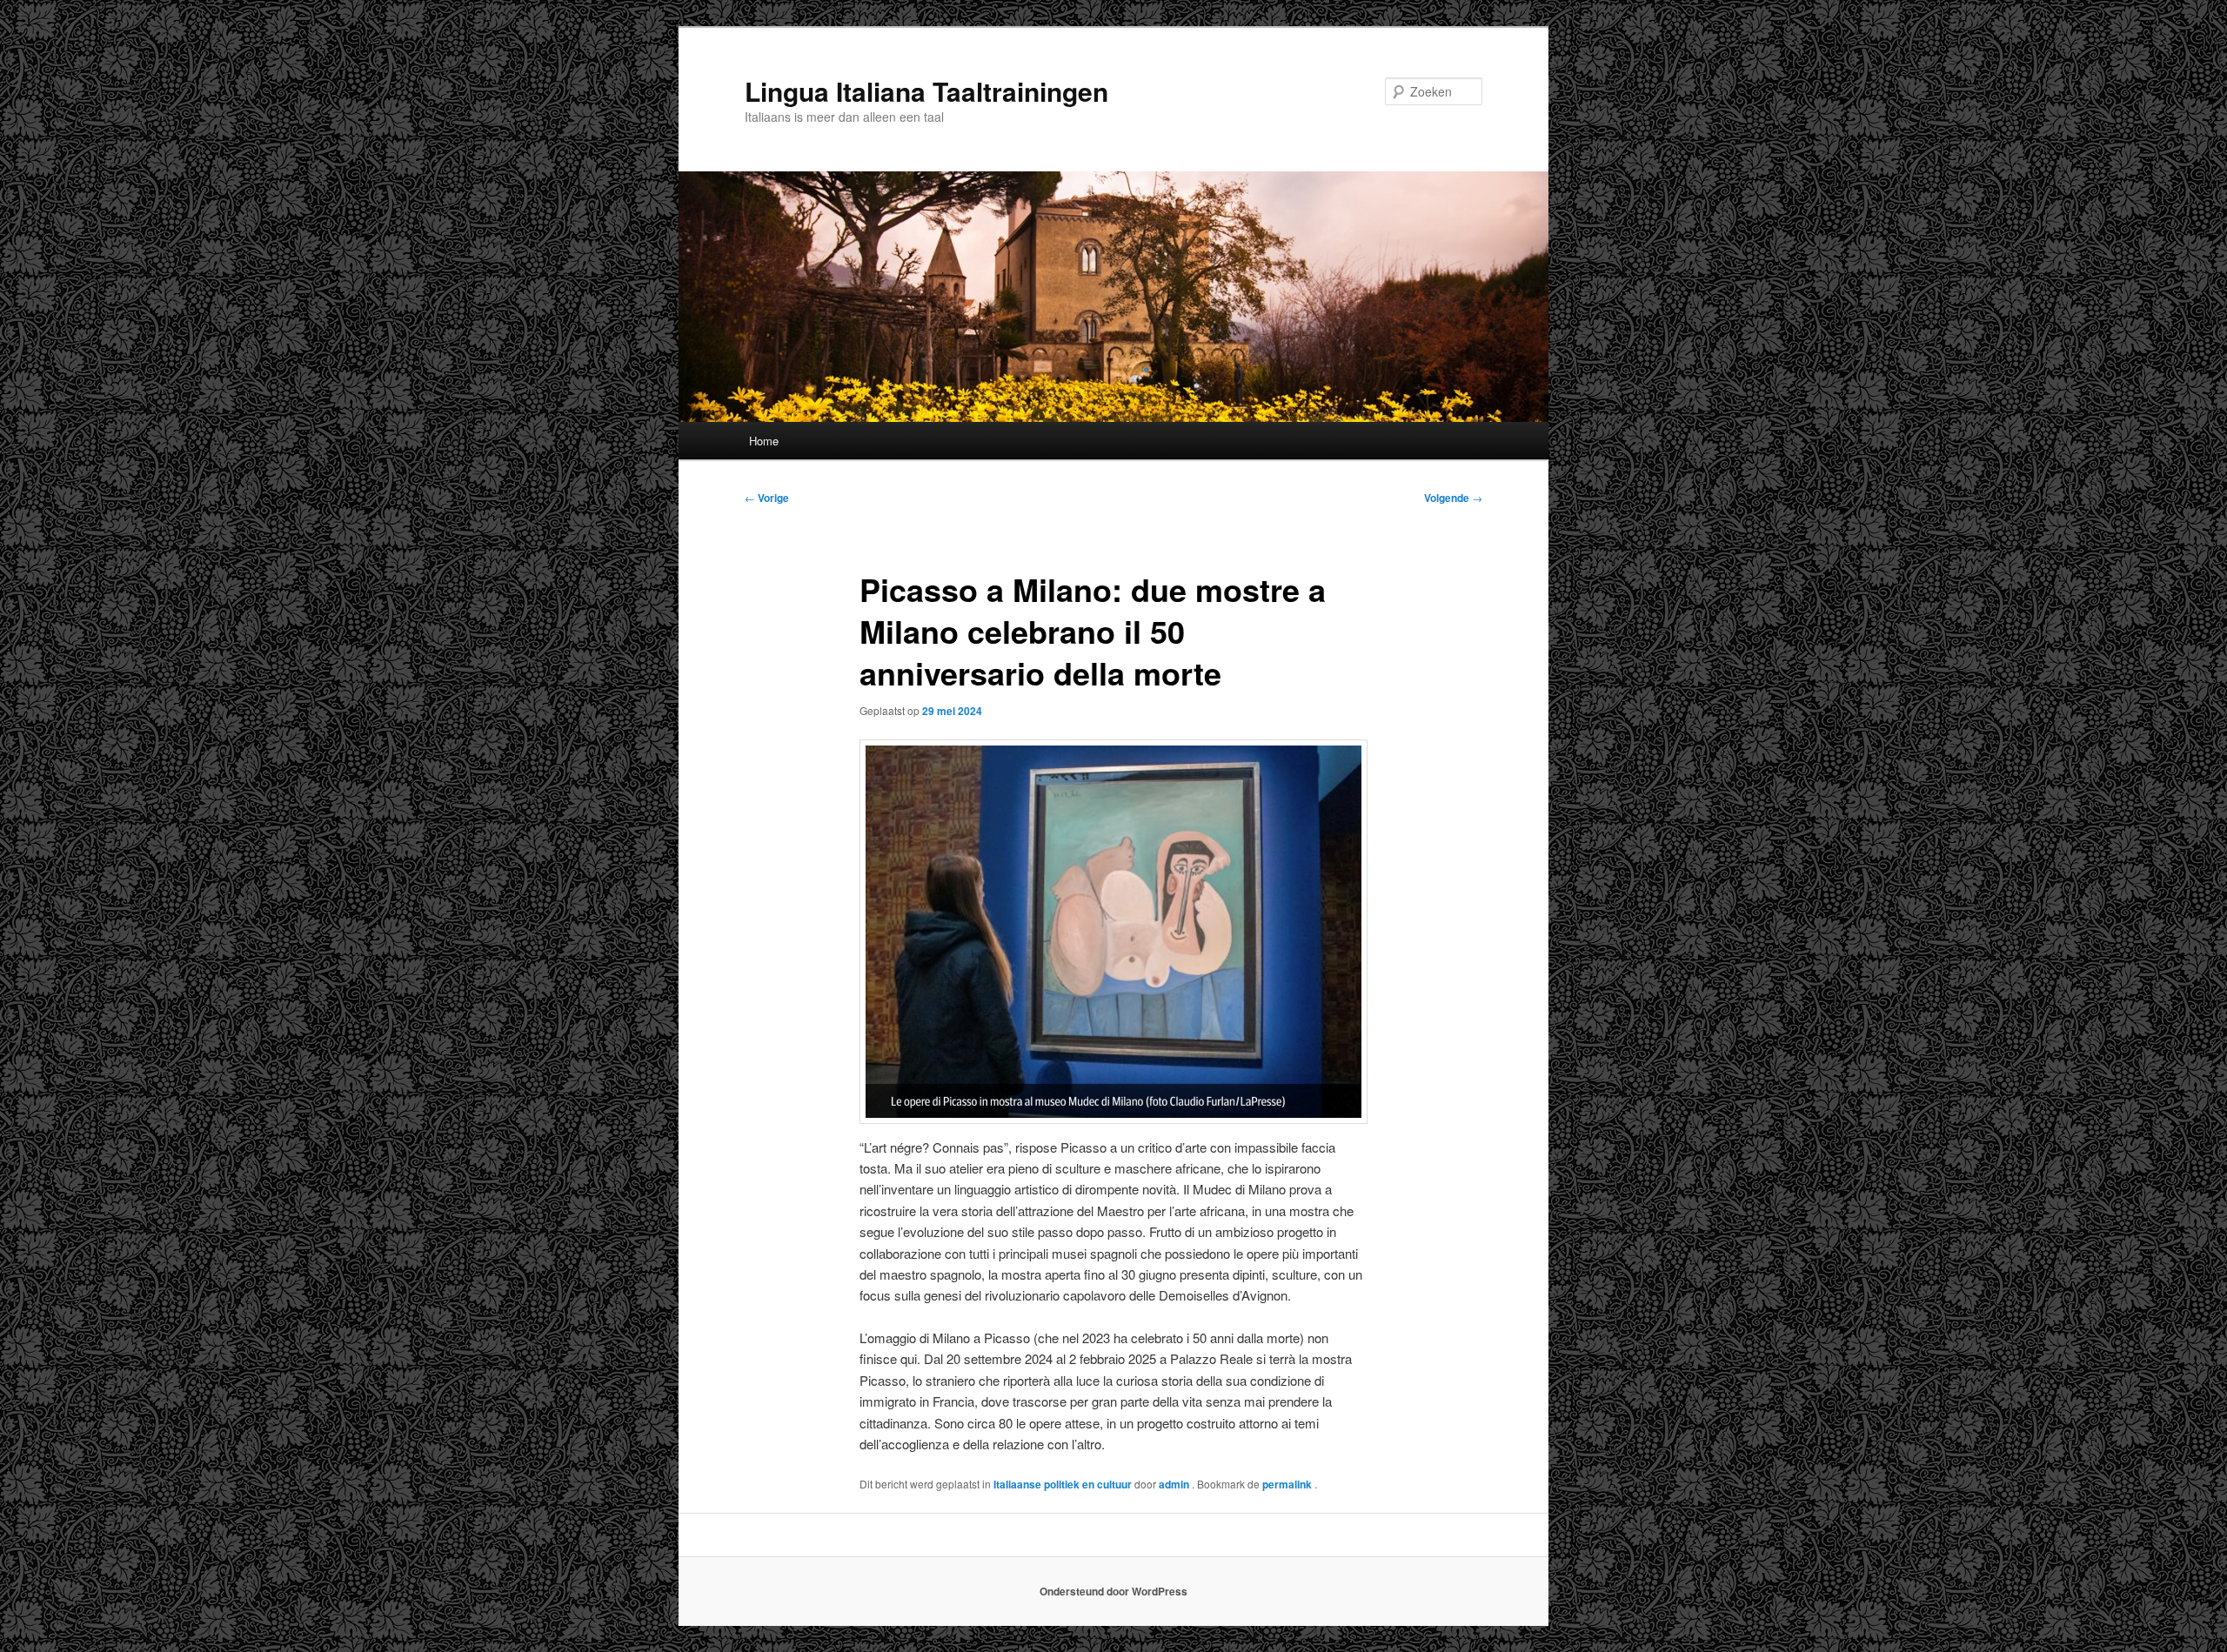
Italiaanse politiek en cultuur (1063, 1484)
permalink (1288, 1484)
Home (764, 441)
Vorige (767, 498)
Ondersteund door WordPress (1113, 1591)
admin (1175, 1484)
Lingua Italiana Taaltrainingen (926, 91)
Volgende (1453, 498)
